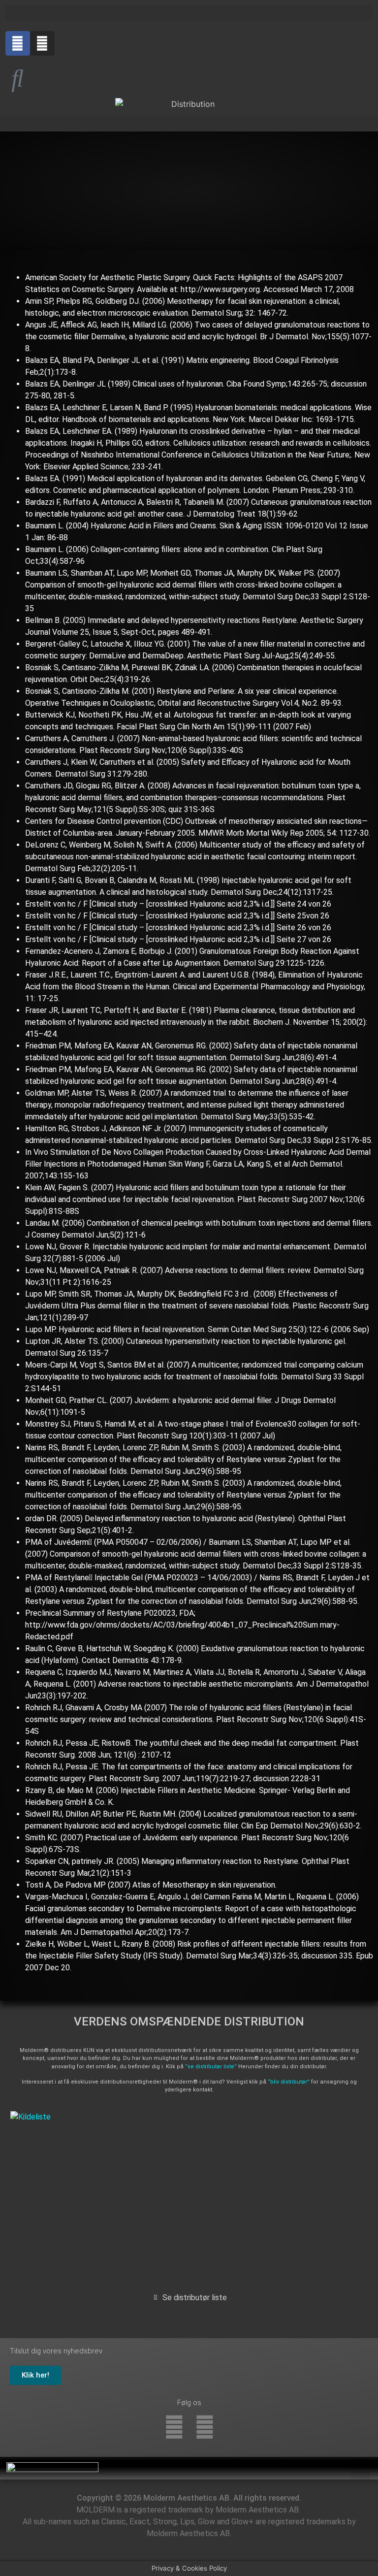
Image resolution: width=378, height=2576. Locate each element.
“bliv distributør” (289, 2082)
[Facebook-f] (174, 2427)
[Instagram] (42, 43)
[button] (189, 13)
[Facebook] (18, 43)
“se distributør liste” (211, 2067)
